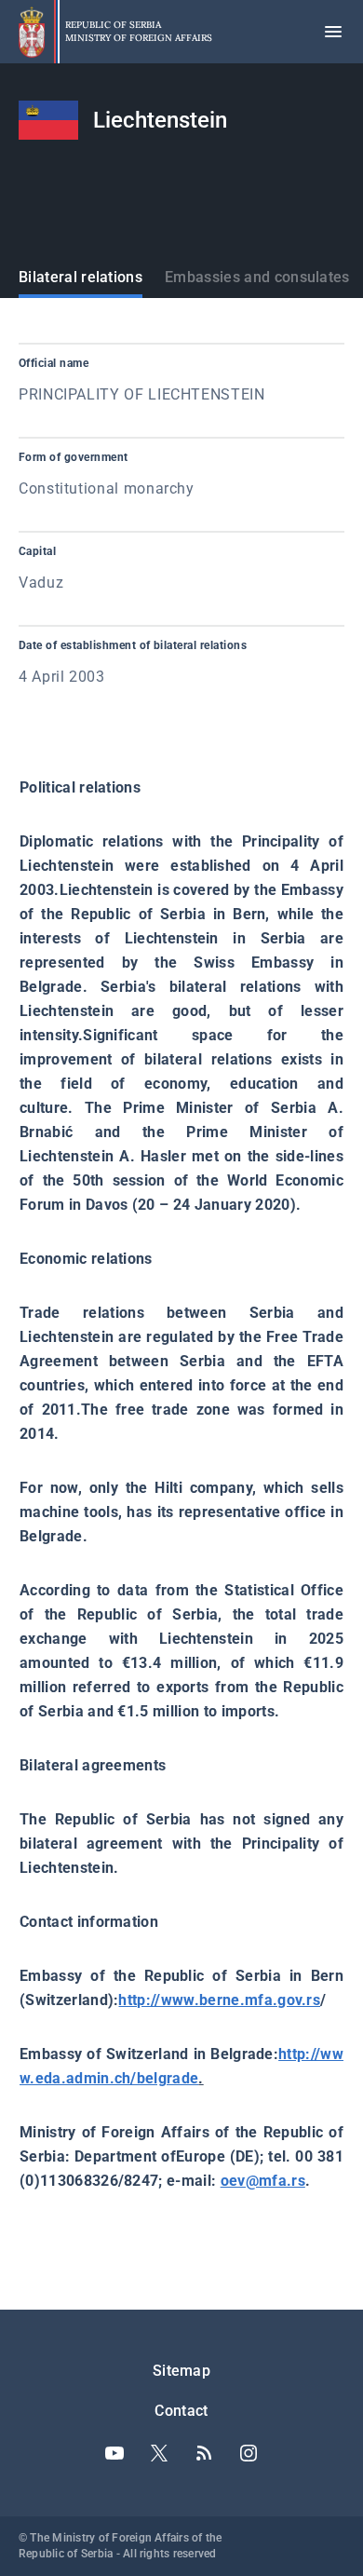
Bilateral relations (81, 277)
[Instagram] (249, 2453)
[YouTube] (114, 2453)
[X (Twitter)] (159, 2453)
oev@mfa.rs (263, 2181)
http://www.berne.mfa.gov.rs (219, 2000)
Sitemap (181, 2371)
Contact (181, 2411)
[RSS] (204, 2453)
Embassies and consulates (257, 277)
